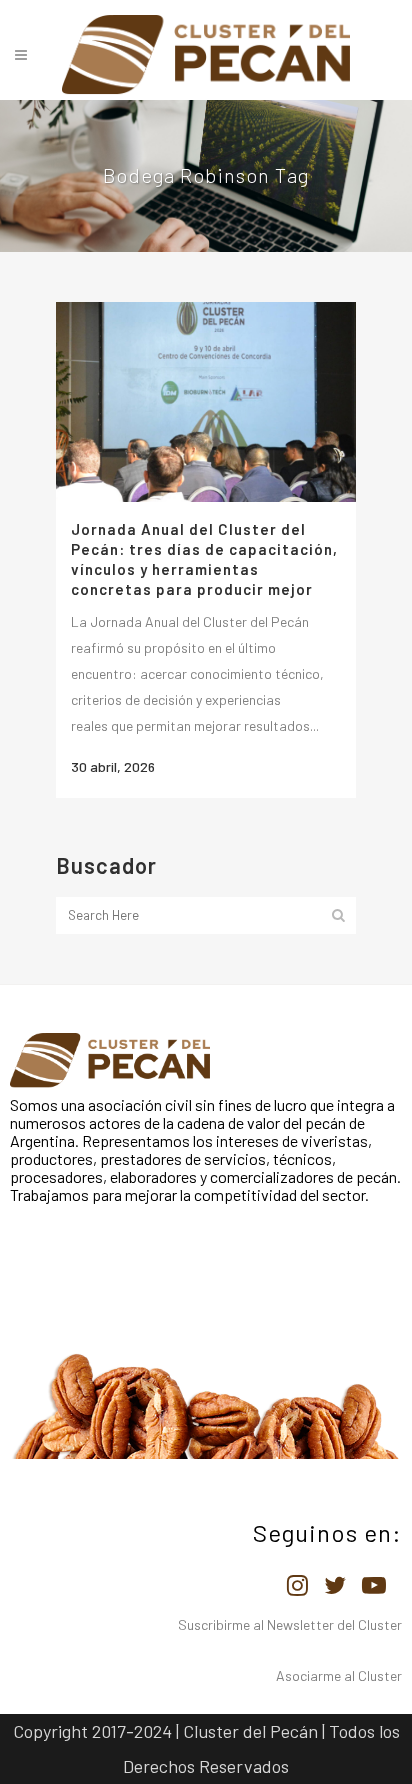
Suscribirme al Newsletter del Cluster (290, 1624)
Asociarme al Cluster (339, 1675)
